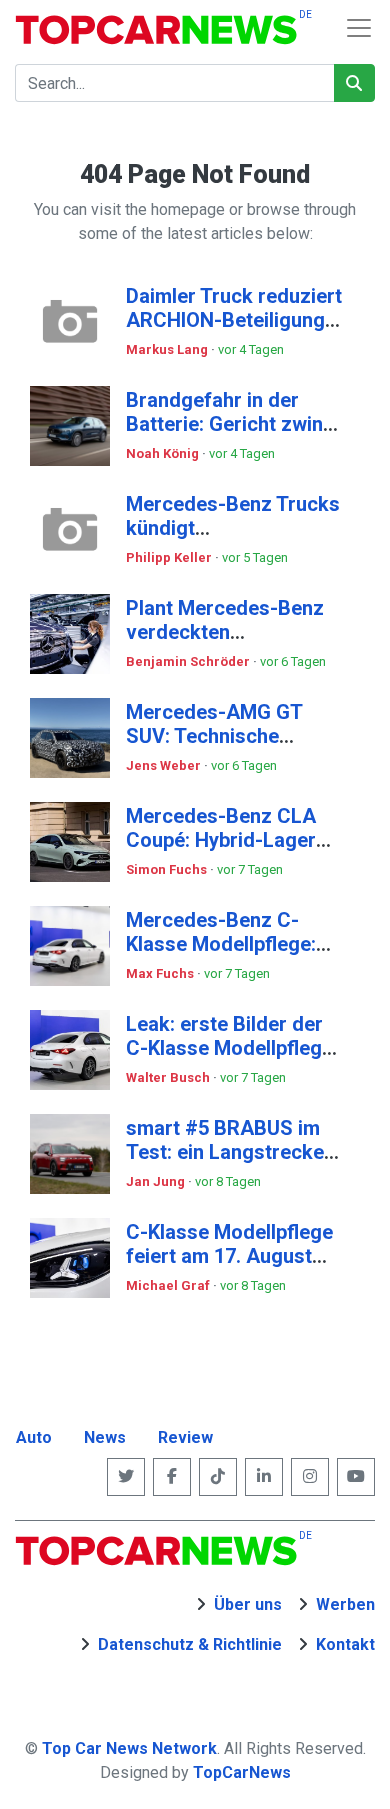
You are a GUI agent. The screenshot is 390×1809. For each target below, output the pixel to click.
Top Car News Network (129, 1748)
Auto (34, 1437)
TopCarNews (242, 1772)
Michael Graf (169, 1285)
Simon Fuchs (168, 869)
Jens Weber (165, 765)
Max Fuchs (161, 973)
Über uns (248, 1604)
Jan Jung (157, 1181)
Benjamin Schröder (189, 661)
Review (185, 1437)
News (105, 1437)
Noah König (164, 453)
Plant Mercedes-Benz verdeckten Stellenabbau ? (225, 632)
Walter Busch (169, 1077)
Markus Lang (168, 349)
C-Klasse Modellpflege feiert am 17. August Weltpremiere (229, 1256)
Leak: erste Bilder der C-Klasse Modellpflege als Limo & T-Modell (229, 1048)
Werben (345, 1604)
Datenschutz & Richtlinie (190, 1644)
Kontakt (345, 1644)
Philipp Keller (170, 557)
